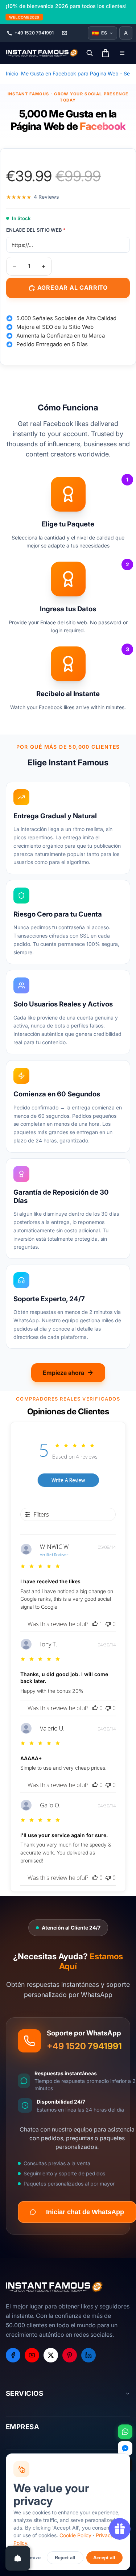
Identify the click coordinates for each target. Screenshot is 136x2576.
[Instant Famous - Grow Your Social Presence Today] (42, 53)
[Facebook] (13, 2355)
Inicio (12, 73)
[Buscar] (90, 53)
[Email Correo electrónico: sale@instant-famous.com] (65, 33)
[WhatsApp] (125, 2432)
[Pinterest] (70, 2355)
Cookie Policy (75, 2535)
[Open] (18, 2558)
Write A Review (68, 1480)
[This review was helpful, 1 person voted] (95, 1624)
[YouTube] (32, 2355)
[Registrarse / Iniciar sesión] (126, 33)
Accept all (104, 2558)
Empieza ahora (63, 1373)
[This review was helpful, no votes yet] (95, 1708)
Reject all (65, 2558)
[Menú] (122, 53)
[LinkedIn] (88, 2355)
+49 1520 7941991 (84, 2046)
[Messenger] (125, 2448)
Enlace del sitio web (36, 230)
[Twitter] (51, 2355)
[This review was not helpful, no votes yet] (108, 1624)
